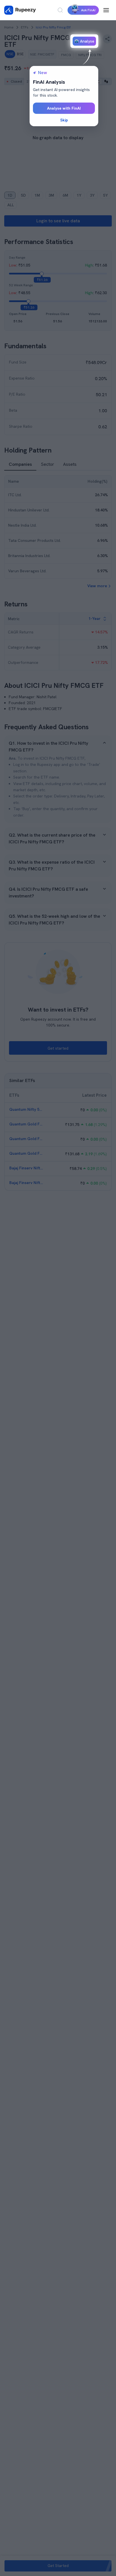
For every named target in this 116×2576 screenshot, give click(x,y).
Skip (64, 120)
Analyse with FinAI (64, 108)
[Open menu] (106, 10)
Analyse (87, 41)
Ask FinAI (88, 10)
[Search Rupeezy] (60, 10)
